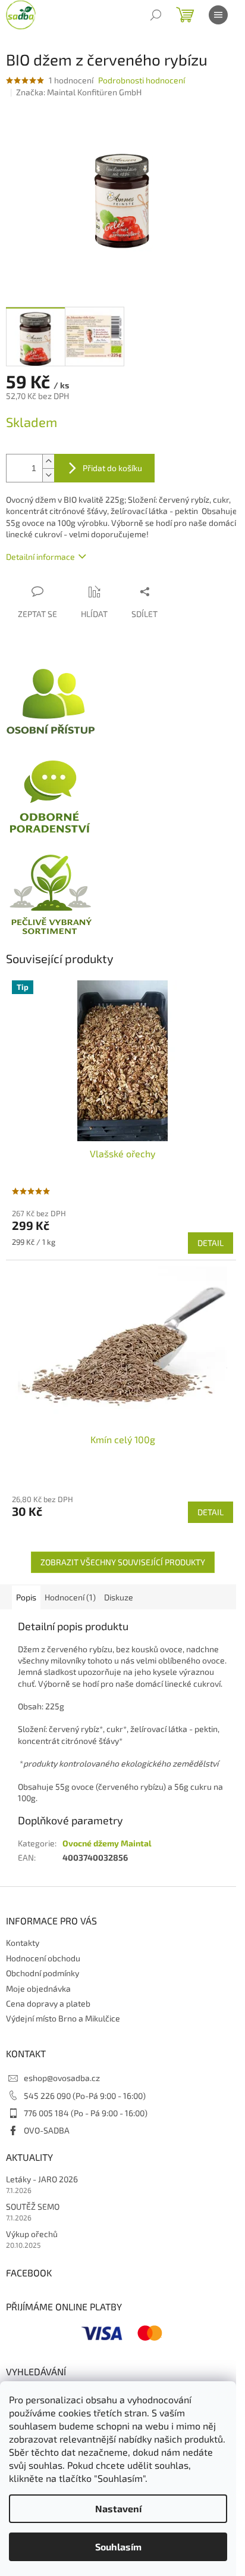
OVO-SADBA (47, 2130)
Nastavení (118, 2508)
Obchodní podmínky (43, 1973)
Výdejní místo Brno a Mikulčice (63, 2018)
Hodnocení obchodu (43, 1958)
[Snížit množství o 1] (48, 475)
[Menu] (218, 15)
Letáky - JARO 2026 (42, 2179)
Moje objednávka (38, 1988)
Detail (211, 1243)
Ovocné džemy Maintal (107, 1843)
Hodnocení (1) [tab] (70, 1597)
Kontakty (23, 1943)
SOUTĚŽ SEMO (33, 2206)
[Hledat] (156, 15)
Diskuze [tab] (119, 1597)
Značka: (79, 92)
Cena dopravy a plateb (48, 2003)
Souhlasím (118, 2547)
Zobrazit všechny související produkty (123, 1562)
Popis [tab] (26, 1597)
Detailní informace (40, 557)
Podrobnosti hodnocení (142, 80)
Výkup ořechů (32, 2234)
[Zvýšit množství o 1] (48, 461)
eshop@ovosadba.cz (62, 2078)
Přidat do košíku (112, 468)
